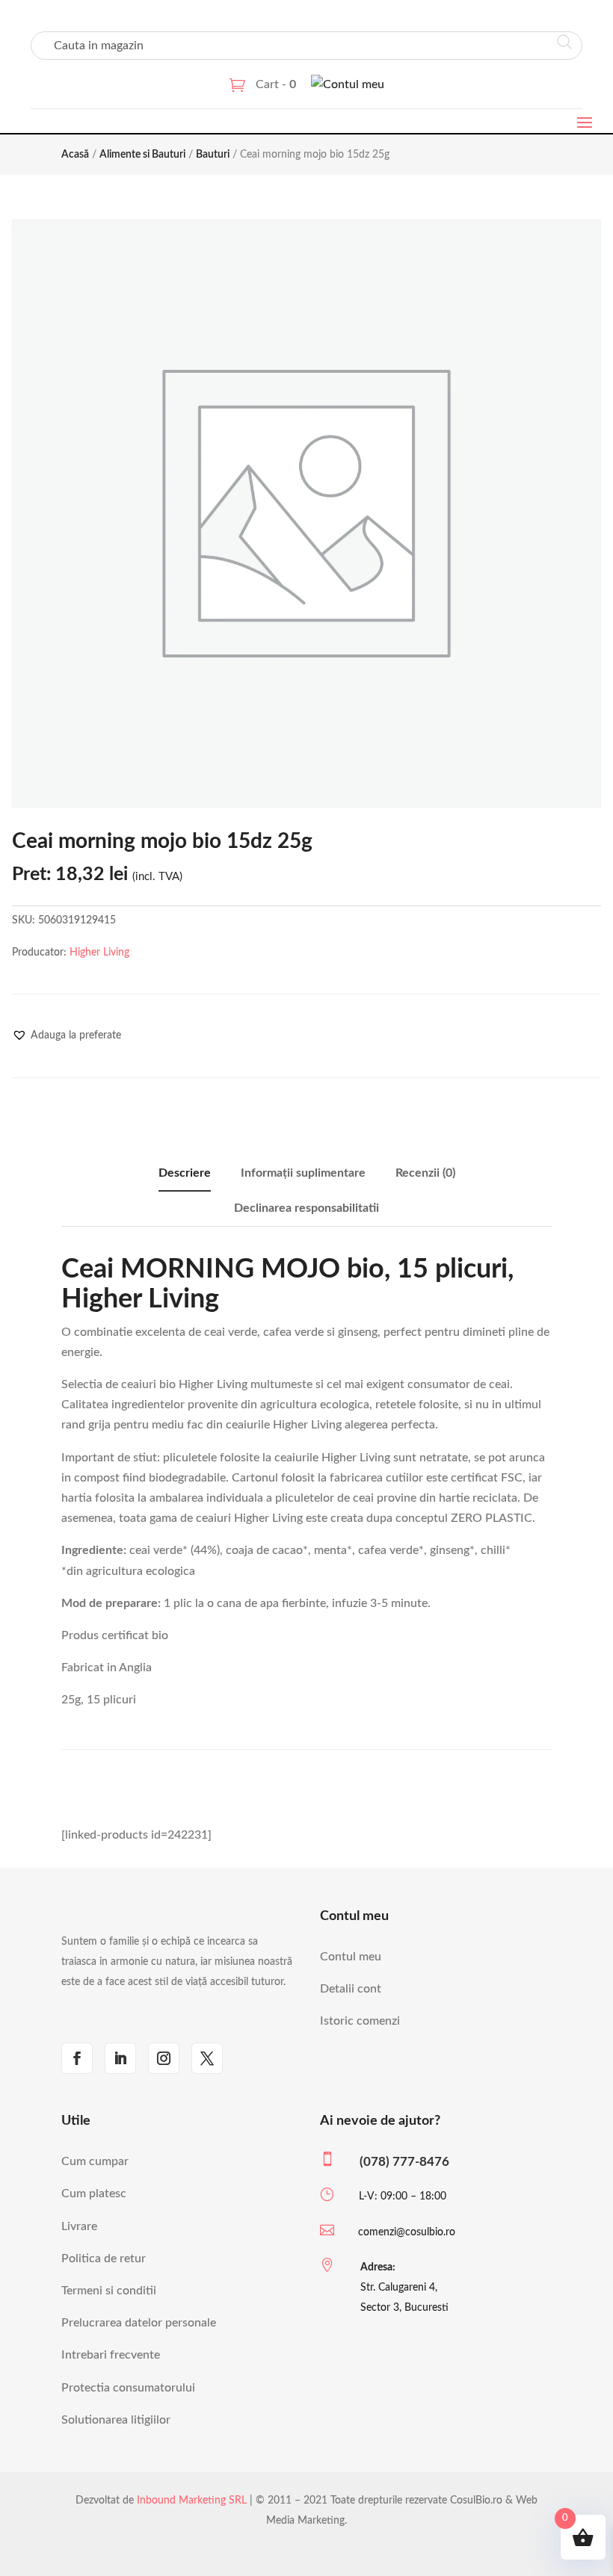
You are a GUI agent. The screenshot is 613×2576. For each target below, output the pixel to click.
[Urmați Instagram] (164, 2058)
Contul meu (351, 1957)
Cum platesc (94, 2193)
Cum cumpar (95, 2161)
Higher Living (99, 953)
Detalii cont (351, 1989)
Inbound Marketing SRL (192, 2501)
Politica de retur (104, 2258)
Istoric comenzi (360, 2021)
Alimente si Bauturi (142, 155)
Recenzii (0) (425, 1173)
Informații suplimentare (303, 1173)
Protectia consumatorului (128, 2388)
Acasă (75, 155)
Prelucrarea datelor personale (139, 2323)
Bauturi (213, 155)
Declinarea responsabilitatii (306, 1208)
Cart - (276, 84)
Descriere (185, 1173)
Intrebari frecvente (111, 2355)
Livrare (79, 2226)
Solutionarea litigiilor (116, 2420)
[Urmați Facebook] (77, 2058)
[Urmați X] (207, 2058)
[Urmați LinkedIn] (120, 2058)
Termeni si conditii (109, 2291)
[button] (67, 1035)
